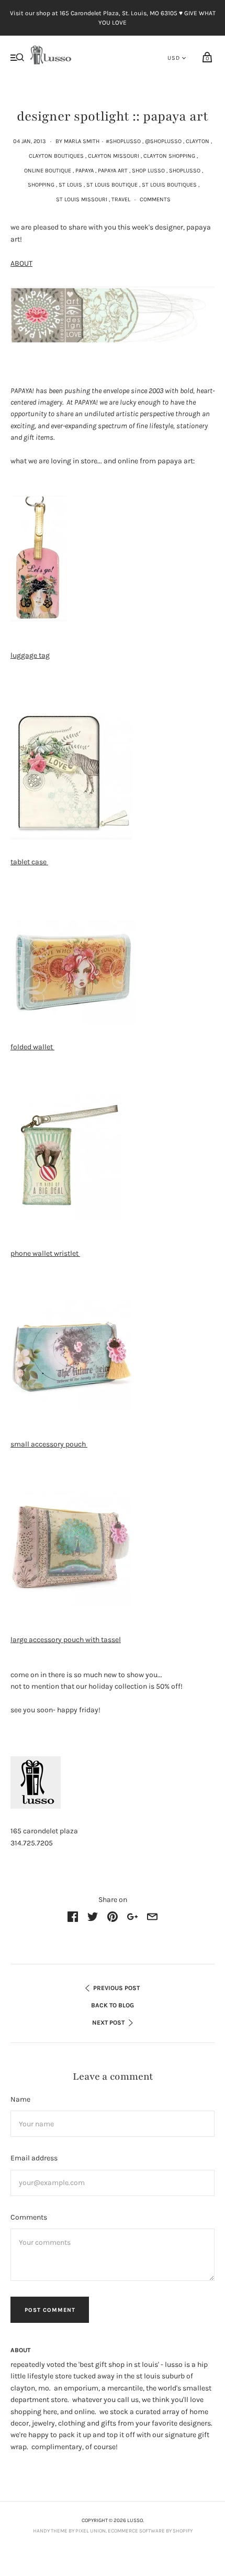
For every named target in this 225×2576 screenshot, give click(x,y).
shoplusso (185, 171)
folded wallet (32, 1047)
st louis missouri (82, 199)
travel (121, 199)
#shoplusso (123, 141)
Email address (34, 2158)
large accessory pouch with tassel (66, 1640)
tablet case (29, 862)
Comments (155, 199)
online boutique (48, 171)
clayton (198, 141)
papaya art (113, 171)
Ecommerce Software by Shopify (150, 2531)
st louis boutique (112, 185)
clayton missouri (114, 156)
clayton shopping (169, 156)
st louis (70, 185)
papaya (85, 171)
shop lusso (148, 171)
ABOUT (21, 263)
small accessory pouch (49, 1444)
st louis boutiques (169, 185)
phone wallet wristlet (45, 1253)
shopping (41, 185)
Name (20, 2099)
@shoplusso (163, 141)
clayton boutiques (56, 156)
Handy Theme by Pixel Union (69, 2531)
